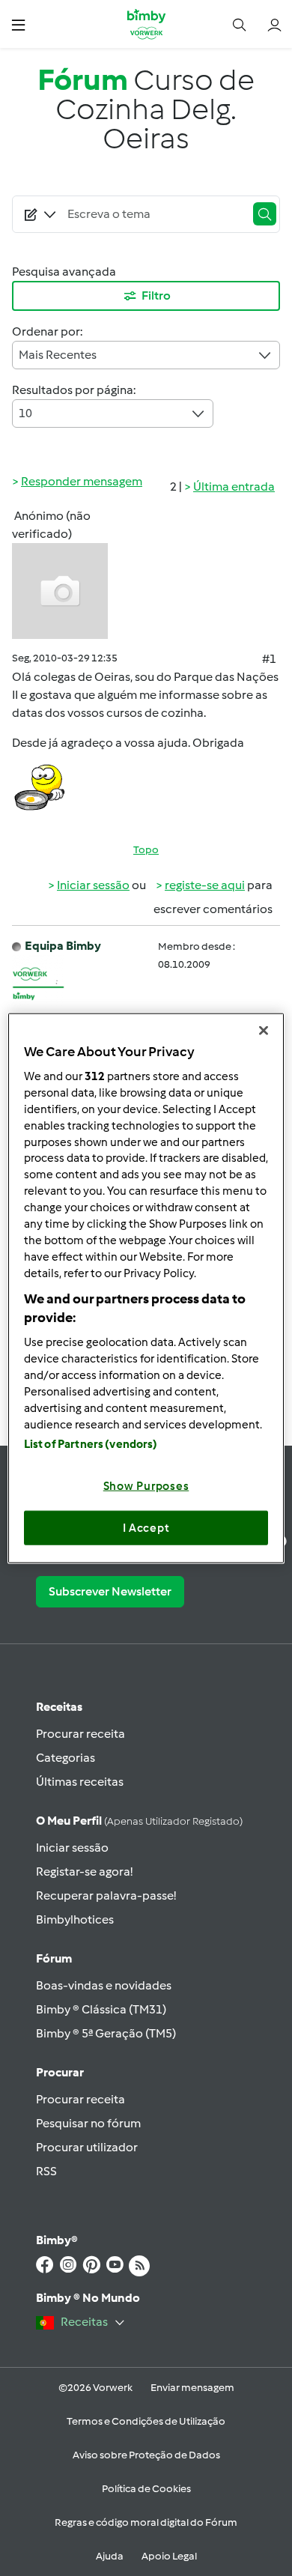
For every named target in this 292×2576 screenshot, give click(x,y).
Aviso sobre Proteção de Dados (146, 2455)
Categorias (66, 1758)
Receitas (59, 1707)
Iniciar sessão (93, 885)
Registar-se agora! (84, 1872)
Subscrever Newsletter (110, 1591)
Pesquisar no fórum (88, 2123)
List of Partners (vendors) (91, 1444)
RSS (46, 2171)
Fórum (54, 1958)
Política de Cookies (146, 2489)
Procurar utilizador (87, 2147)
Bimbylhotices (75, 1919)
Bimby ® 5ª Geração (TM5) (106, 2033)
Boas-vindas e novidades (104, 1985)
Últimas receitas (80, 1782)
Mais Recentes (58, 355)
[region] (146, 1288)
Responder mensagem (82, 481)
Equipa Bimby (63, 946)
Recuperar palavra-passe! (106, 1895)
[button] (18, 24)
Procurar (60, 2072)
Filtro (156, 296)
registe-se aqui (205, 885)
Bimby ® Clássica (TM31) (101, 2009)
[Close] (264, 1030)
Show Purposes (146, 1486)
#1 (269, 659)
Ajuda (110, 2556)
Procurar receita (80, 1734)
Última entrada (234, 487)
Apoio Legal (169, 2556)
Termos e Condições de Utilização (146, 2421)
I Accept (146, 1527)
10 (25, 413)
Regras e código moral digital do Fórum (146, 2522)
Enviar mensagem (192, 2388)
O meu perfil (139, 1821)
